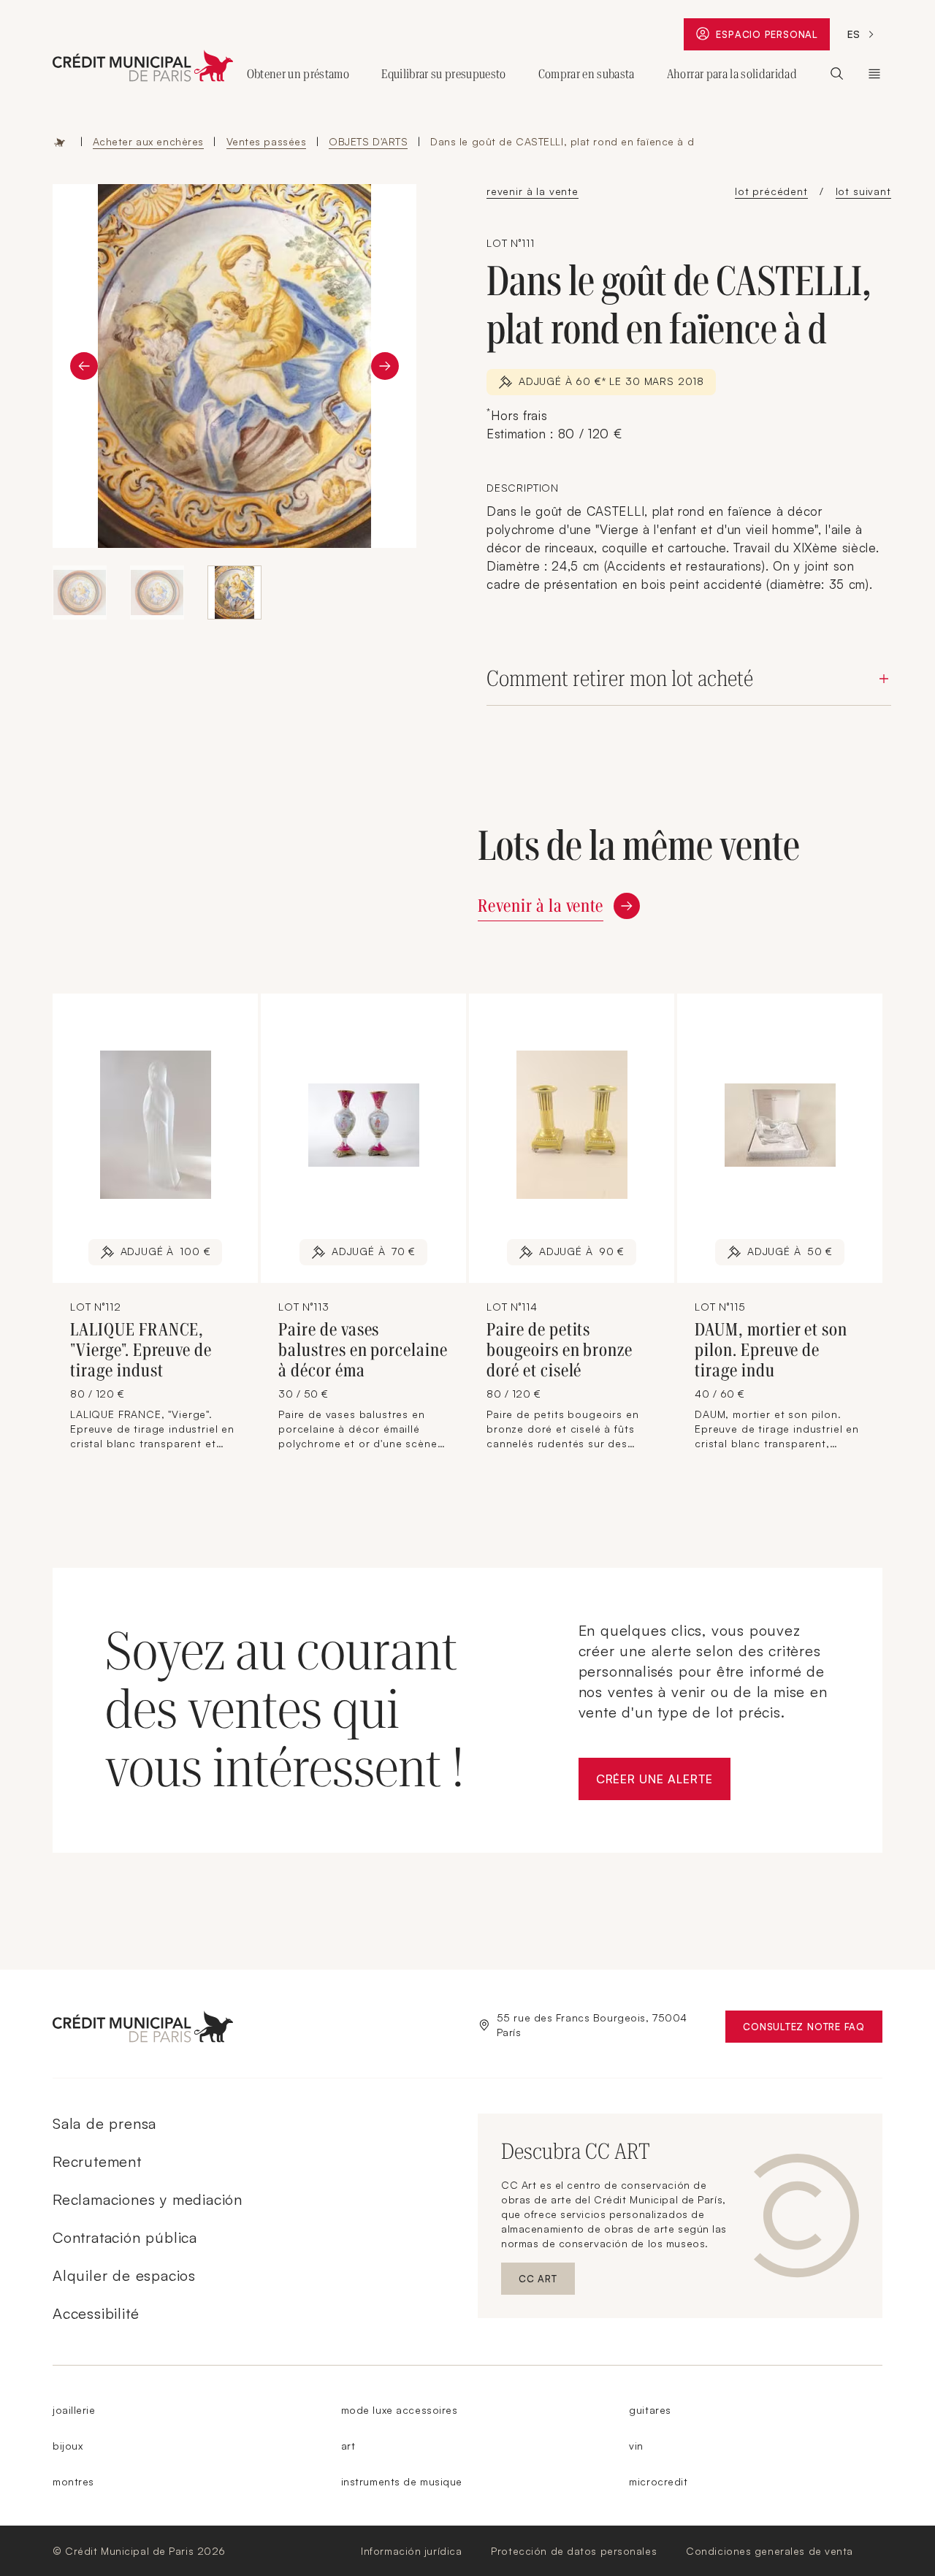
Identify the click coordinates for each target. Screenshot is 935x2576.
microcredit (658, 2481)
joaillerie (74, 2410)
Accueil (60, 142)
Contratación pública (125, 2237)
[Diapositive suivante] (385, 366)
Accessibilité (96, 2313)
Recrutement (97, 2161)
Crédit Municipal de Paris (874, 74)
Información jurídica (411, 2551)
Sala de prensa (104, 2123)
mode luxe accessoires (400, 2410)
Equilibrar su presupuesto (444, 74)
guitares (650, 2410)
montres (73, 2481)
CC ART (547, 2282)
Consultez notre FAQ (813, 2030)
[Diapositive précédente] (84, 366)
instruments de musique (402, 2481)
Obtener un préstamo (298, 74)
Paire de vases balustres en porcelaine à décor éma (363, 1350)
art (348, 2446)
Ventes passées (267, 141)
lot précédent (771, 191)
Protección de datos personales (574, 2551)
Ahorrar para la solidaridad (732, 74)
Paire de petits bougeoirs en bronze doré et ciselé (560, 1350)
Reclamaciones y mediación (148, 2199)
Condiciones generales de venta (770, 2551)
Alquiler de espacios (124, 2275)
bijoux (68, 2446)
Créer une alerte (663, 1783)
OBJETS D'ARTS (368, 141)
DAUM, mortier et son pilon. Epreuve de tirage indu (771, 1350)
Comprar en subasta (587, 74)
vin (636, 2446)
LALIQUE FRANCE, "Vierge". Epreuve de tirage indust (141, 1350)
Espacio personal (772, 38)
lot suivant (863, 191)
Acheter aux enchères (148, 141)
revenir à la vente (533, 191)
